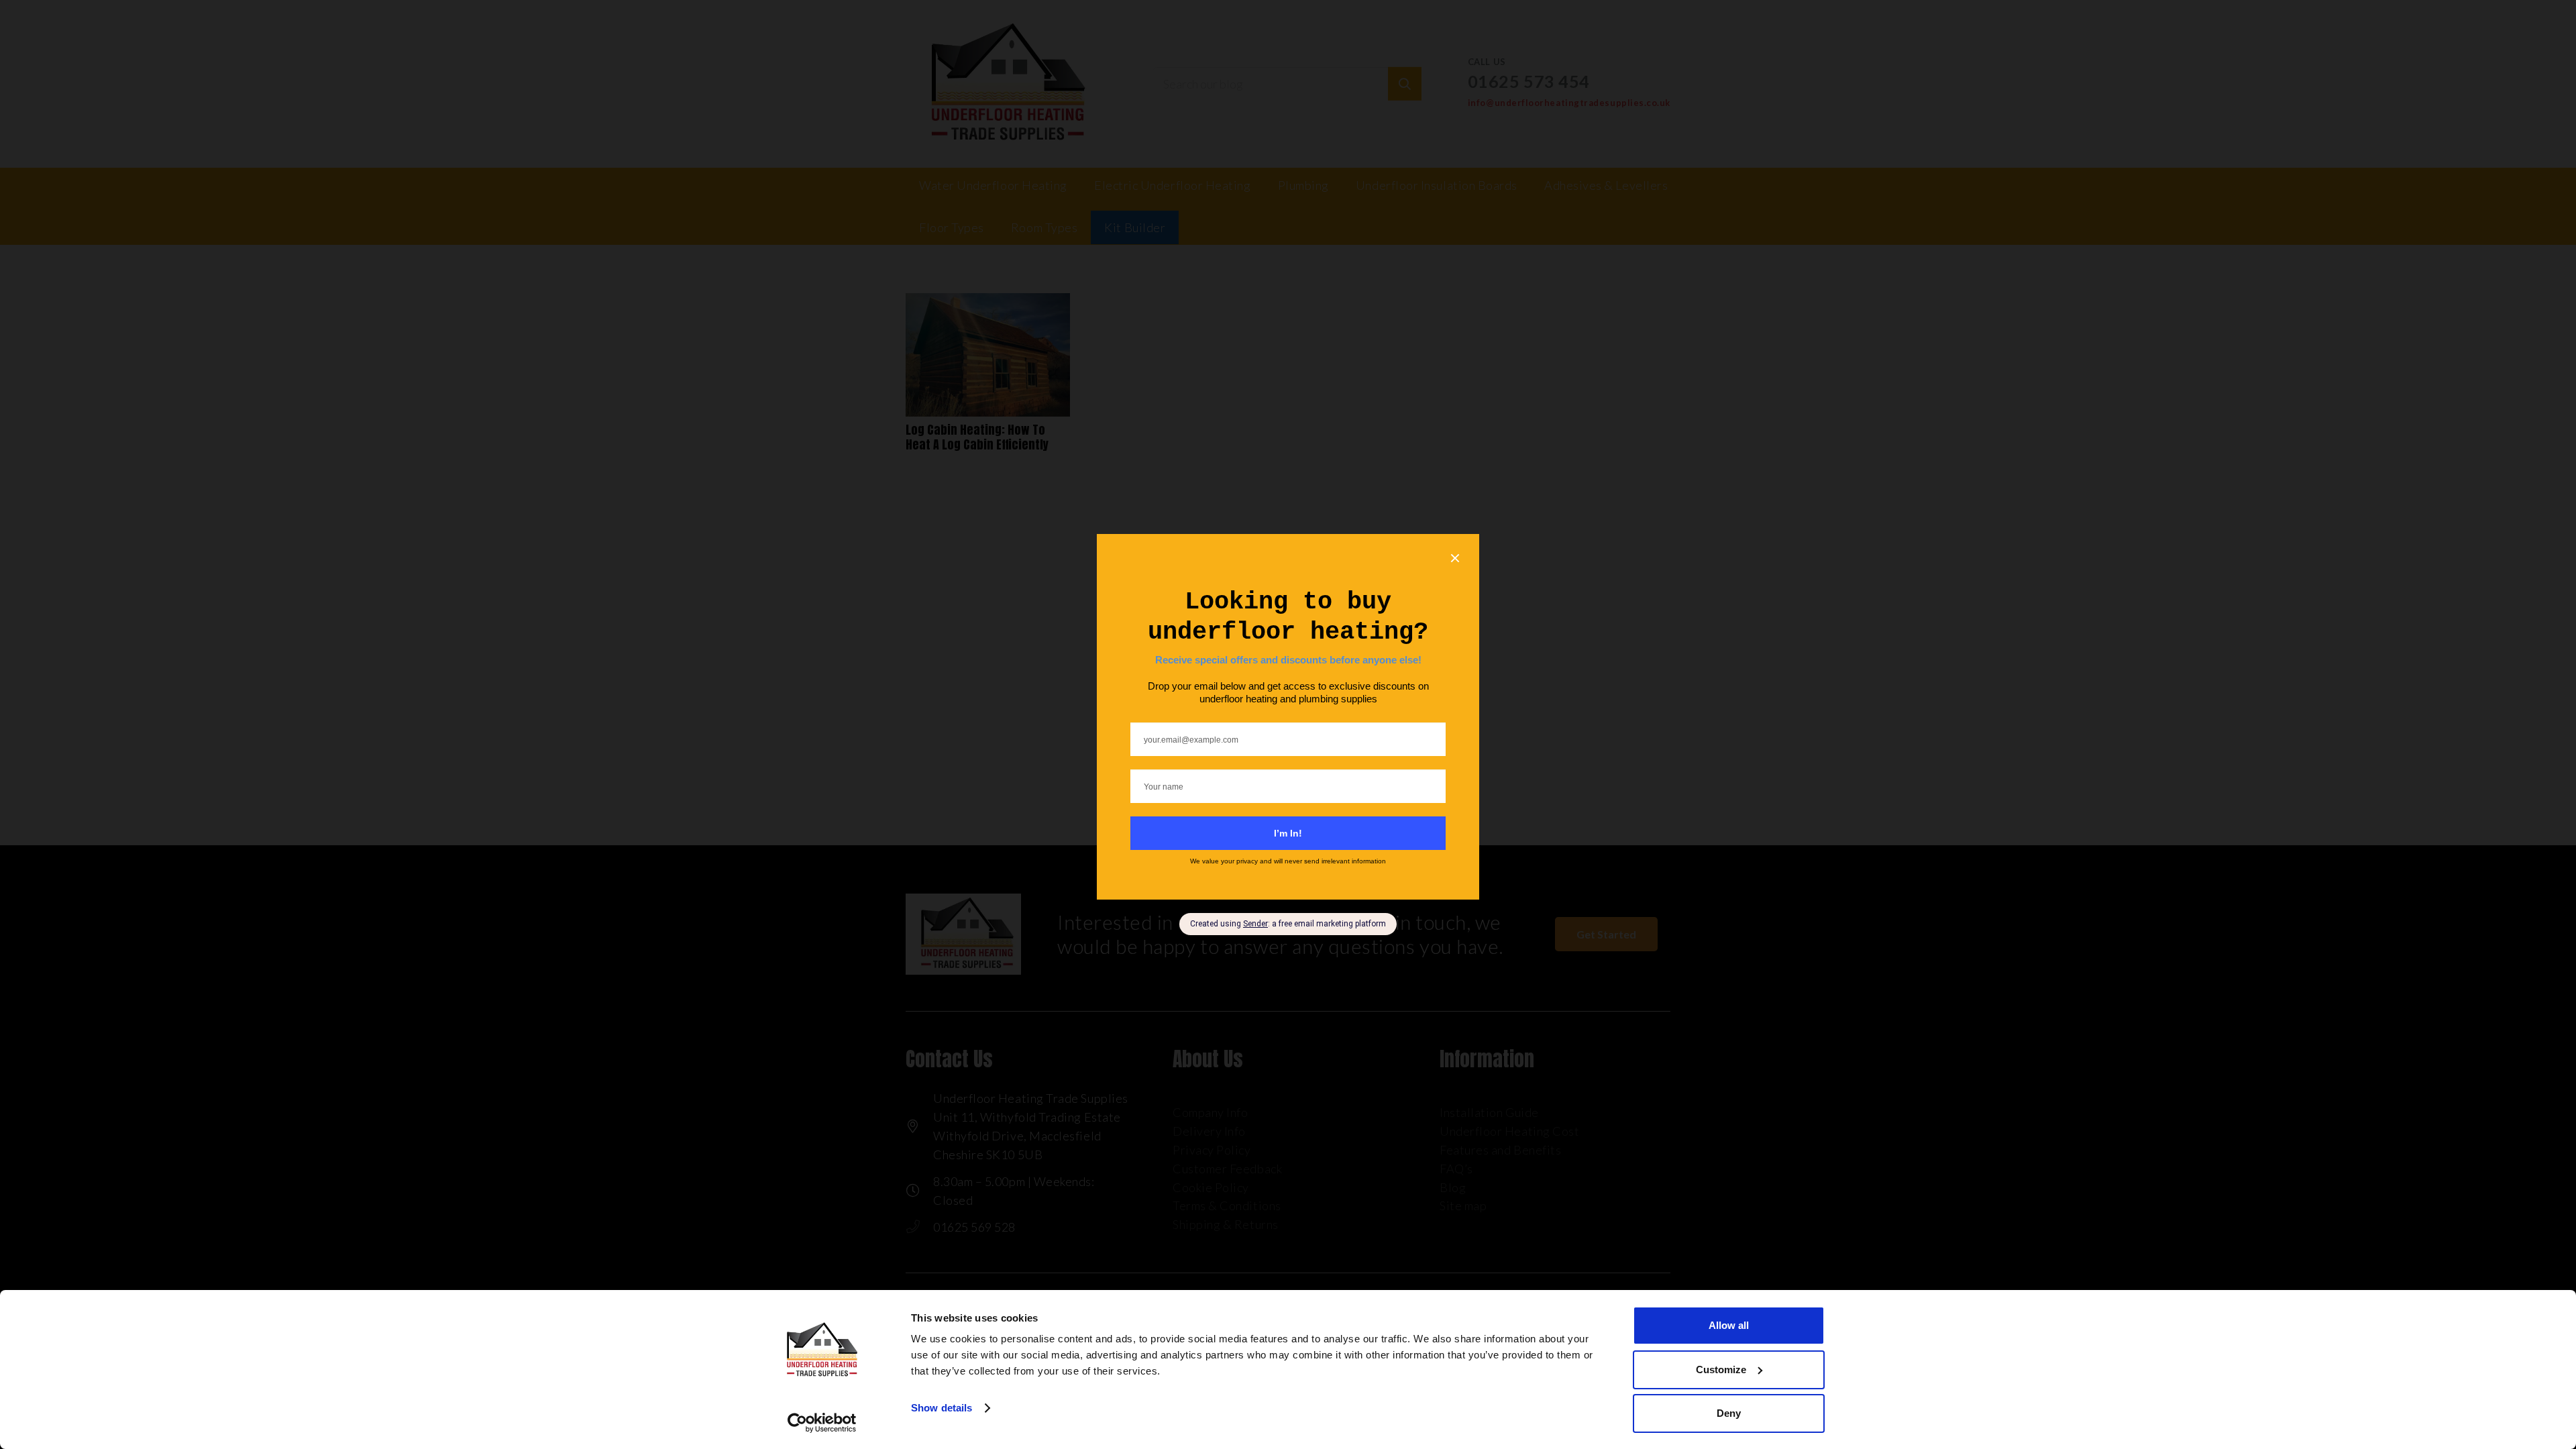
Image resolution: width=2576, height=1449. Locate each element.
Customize (1721, 1370)
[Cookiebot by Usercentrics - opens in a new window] (822, 1423)
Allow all (1729, 1325)
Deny (1729, 1413)
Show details (942, 1408)
